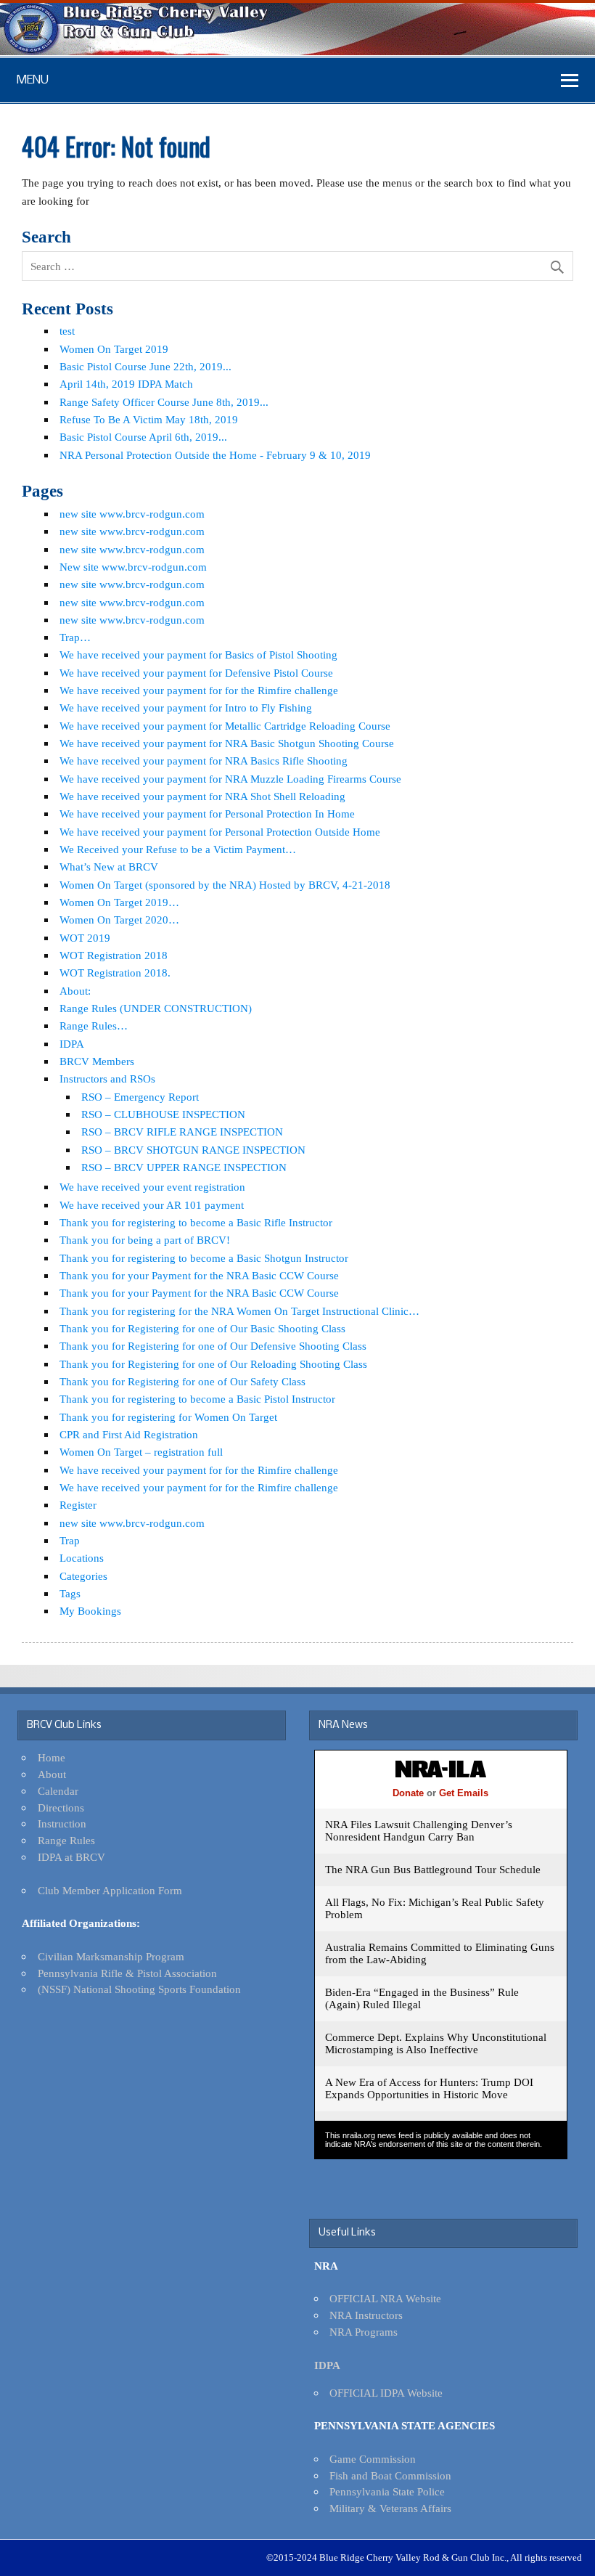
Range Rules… (94, 1026)
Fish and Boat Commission (390, 2475)
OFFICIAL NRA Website (385, 2298)
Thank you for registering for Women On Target (168, 1417)
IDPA (72, 1044)
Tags (70, 1593)
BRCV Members (97, 1061)
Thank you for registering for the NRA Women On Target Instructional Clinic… (239, 1311)
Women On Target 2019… (119, 902)
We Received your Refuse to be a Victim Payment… (178, 849)
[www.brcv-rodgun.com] (297, 51)
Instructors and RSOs (107, 1079)
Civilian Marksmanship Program (111, 1956)
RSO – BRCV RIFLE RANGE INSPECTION (182, 1132)
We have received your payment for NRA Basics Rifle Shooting (204, 761)
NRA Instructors (366, 2315)
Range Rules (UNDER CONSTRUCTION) (156, 1008)
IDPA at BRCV (71, 1857)
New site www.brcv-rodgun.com (133, 567)
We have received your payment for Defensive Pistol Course (196, 673)
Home (52, 1757)
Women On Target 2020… (119, 920)
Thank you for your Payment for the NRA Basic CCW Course (199, 1275)
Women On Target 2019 (114, 349)
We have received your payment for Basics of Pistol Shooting (198, 655)
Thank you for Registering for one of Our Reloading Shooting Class (213, 1364)
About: (75, 991)
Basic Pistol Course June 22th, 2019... (145, 366)
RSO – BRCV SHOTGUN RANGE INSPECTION (193, 1150)
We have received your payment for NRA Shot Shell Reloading (202, 796)
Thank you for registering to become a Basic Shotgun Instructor (204, 1258)
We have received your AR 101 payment (152, 1205)
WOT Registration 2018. (115, 973)
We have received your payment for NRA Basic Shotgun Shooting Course (227, 743)
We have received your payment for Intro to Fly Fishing (186, 708)
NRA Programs (364, 2332)
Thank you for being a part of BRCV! (145, 1240)
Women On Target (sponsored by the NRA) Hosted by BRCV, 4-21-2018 (225, 885)
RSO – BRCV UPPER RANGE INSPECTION (184, 1167)
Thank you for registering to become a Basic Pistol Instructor (197, 1399)
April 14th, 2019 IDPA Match (126, 384)
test (67, 331)
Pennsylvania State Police (387, 2491)
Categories (83, 1576)
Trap (70, 1540)
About (52, 1774)
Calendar (58, 1791)
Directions (61, 1807)
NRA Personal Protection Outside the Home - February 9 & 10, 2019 (215, 455)
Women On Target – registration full (141, 1452)
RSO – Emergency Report (140, 1097)
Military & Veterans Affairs (390, 2508)
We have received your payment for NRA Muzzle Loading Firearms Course (230, 779)
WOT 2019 (85, 938)
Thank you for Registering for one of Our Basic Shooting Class (202, 1328)
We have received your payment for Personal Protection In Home (207, 814)
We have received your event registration (152, 1187)
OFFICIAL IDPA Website (386, 2393)
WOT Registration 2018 (114, 955)
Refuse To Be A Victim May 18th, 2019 (149, 419)
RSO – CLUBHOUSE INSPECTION (163, 1114)
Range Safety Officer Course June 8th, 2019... (164, 402)
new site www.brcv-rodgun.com (132, 514)
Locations (82, 1558)
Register (78, 1505)
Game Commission (373, 2459)
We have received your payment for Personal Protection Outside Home (220, 832)
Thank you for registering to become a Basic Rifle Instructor (196, 1222)
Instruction (62, 1823)
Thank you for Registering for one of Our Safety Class (182, 1381)
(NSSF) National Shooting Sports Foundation (139, 1989)
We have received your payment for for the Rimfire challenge (199, 690)
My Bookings (90, 1611)
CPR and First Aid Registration (129, 1434)
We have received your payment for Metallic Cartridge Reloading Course (225, 726)
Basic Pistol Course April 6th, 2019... (143, 437)
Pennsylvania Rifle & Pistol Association (127, 1973)
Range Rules (66, 1840)
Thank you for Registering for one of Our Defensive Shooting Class (213, 1346)
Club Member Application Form (110, 1890)
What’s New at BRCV (109, 867)
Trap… (75, 637)
